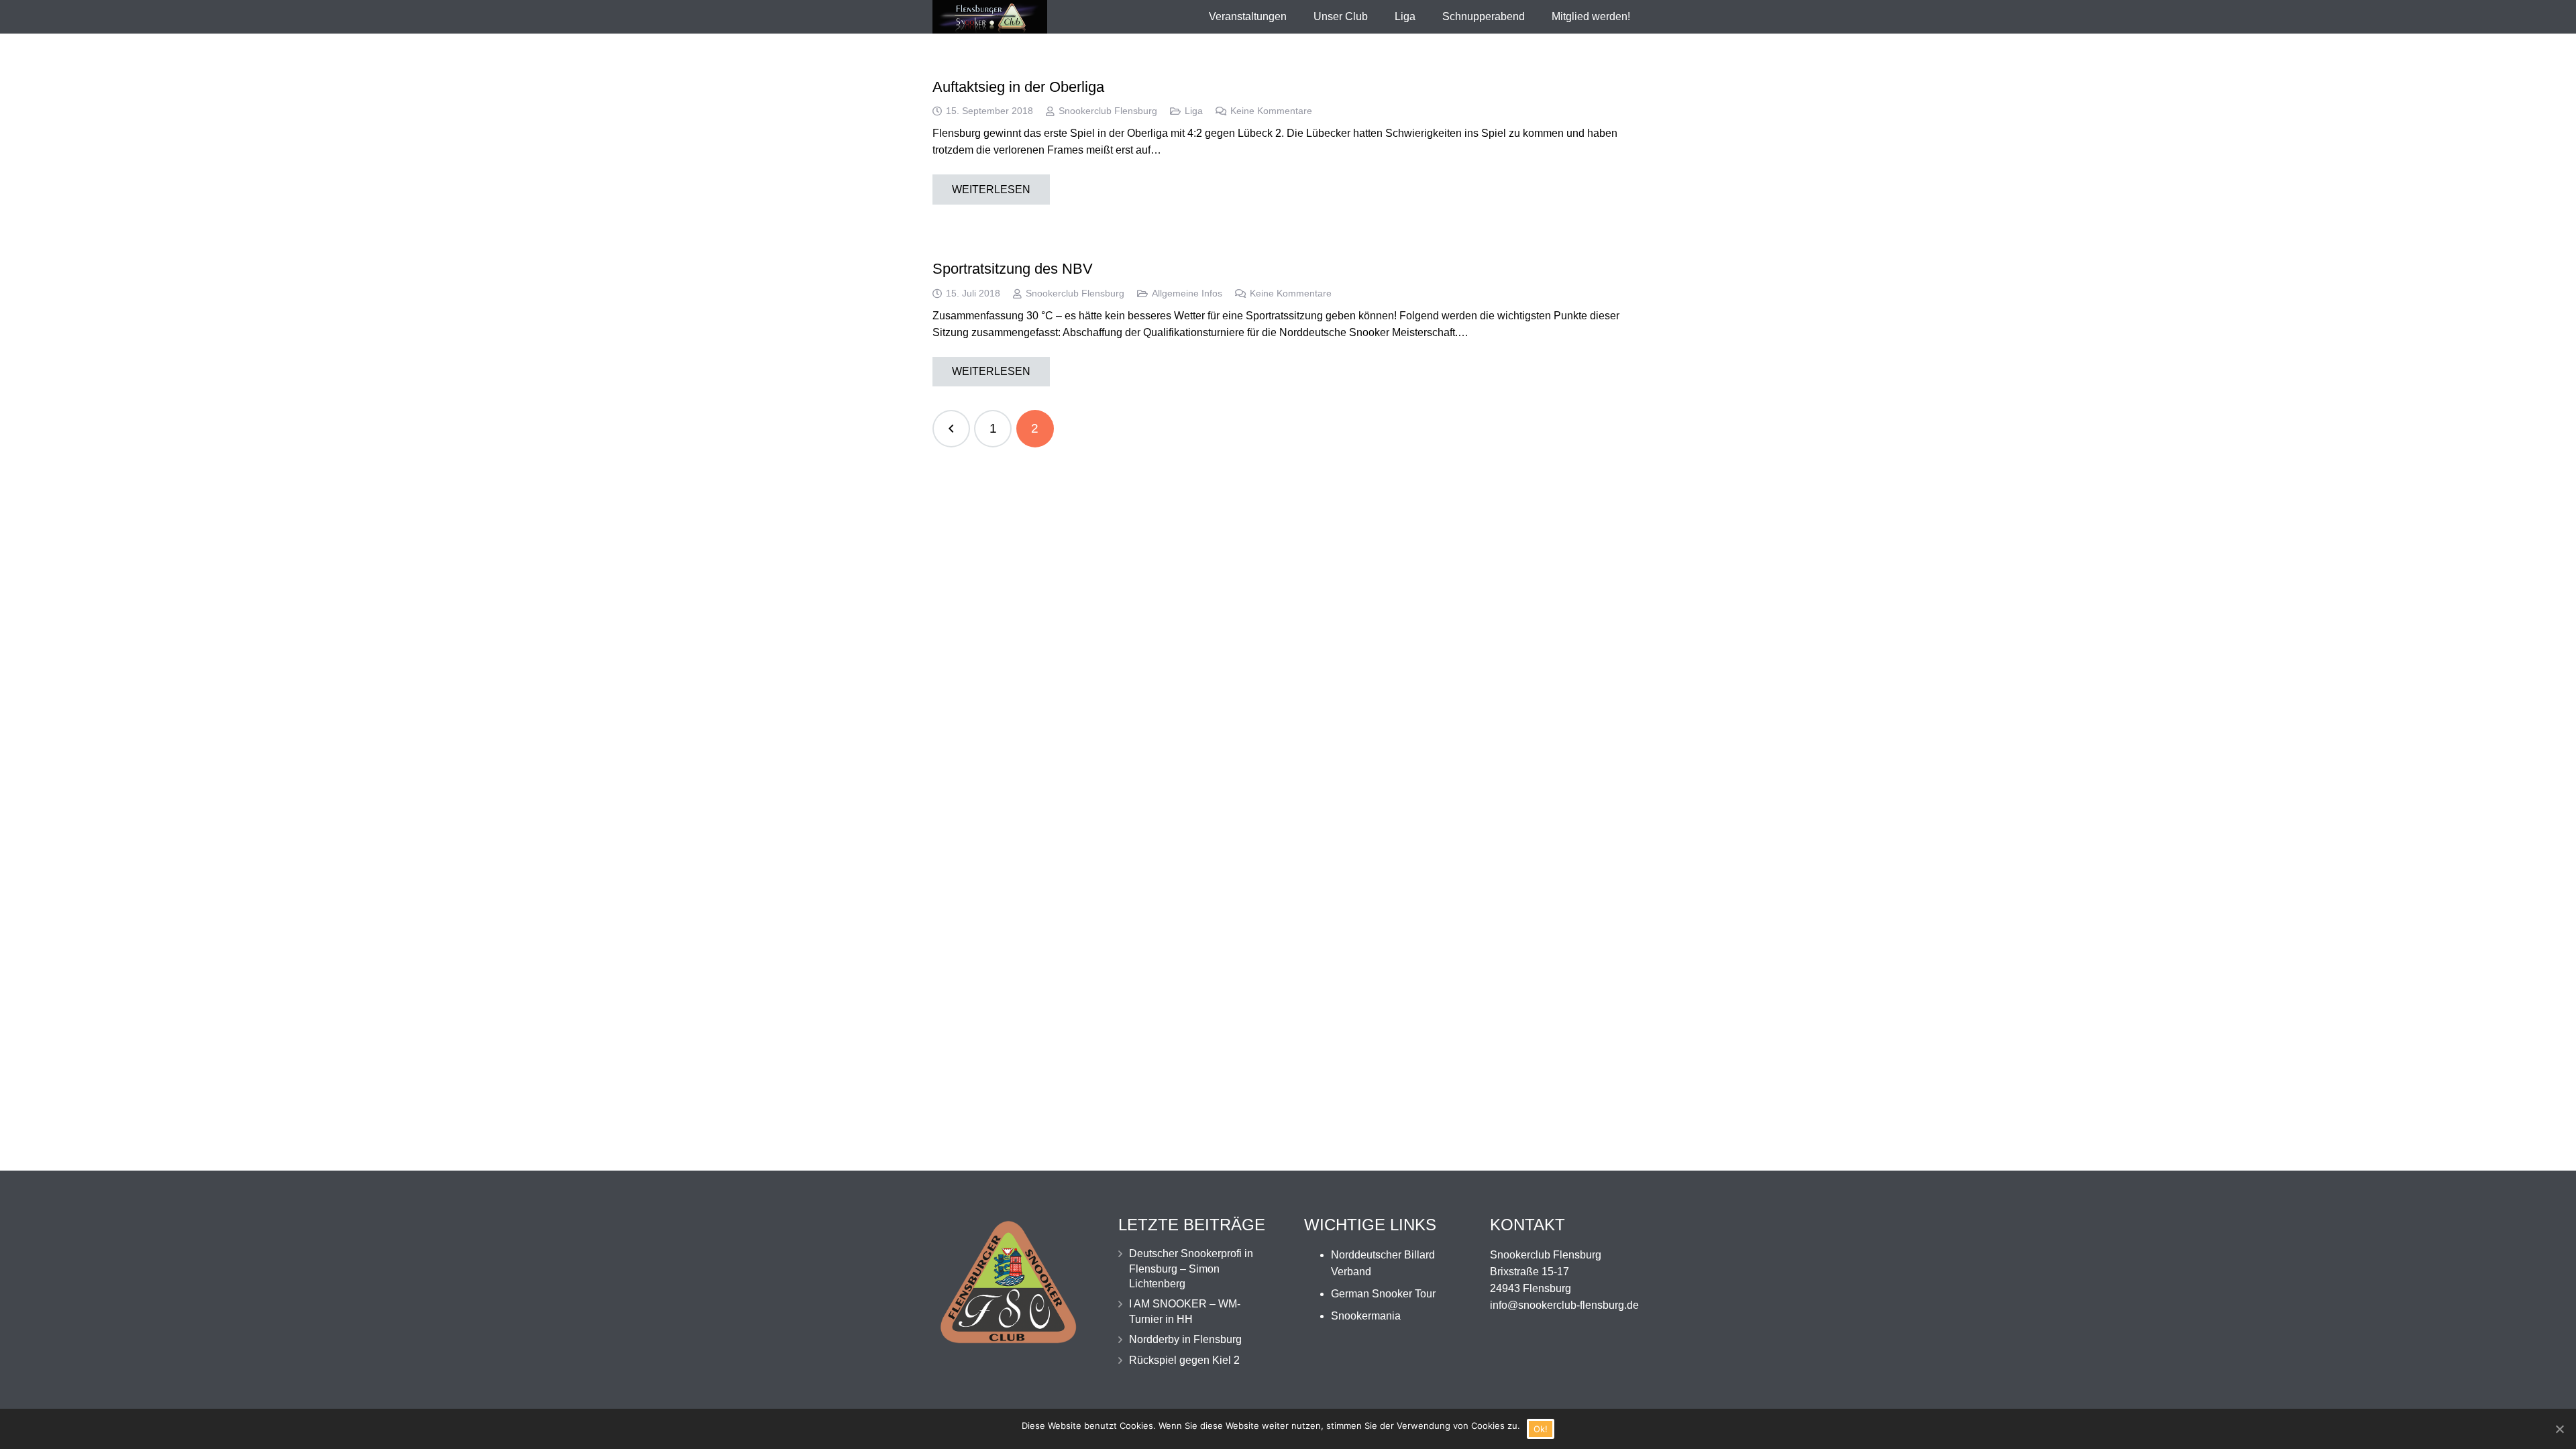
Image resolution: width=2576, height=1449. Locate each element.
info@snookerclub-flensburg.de (1564, 1305)
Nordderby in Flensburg (1185, 1339)
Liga (1194, 111)
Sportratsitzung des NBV (1013, 269)
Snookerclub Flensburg (1108, 111)
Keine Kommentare (1271, 111)
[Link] (990, 17)
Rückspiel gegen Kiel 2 (1184, 1360)
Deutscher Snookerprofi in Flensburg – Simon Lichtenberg (1191, 1269)
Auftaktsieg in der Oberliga (1018, 87)
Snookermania (1366, 1316)
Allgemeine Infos (1187, 293)
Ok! (1541, 1429)
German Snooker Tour (1383, 1294)
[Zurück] (951, 429)
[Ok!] (2559, 1429)
